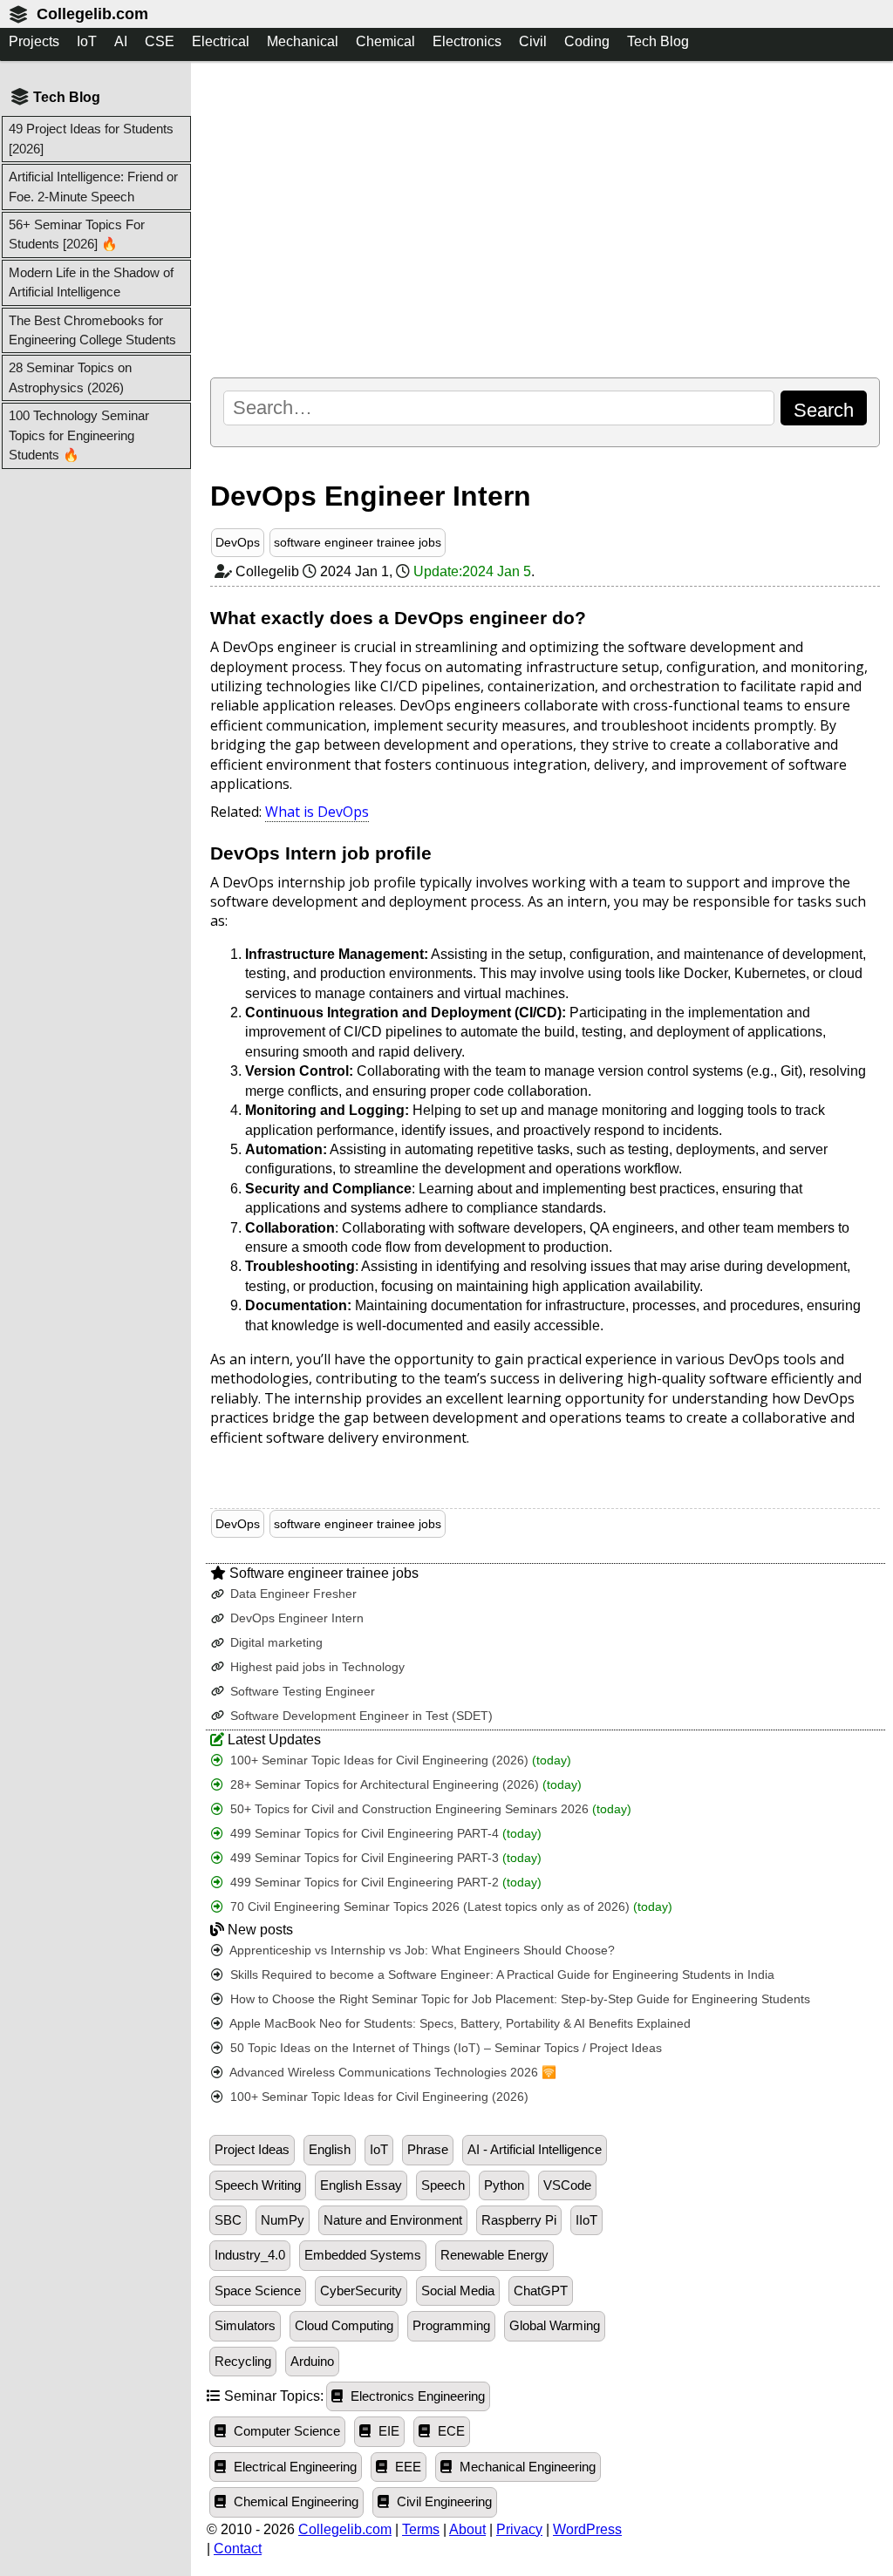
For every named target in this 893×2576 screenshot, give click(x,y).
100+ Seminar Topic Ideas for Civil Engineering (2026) (399, 1760)
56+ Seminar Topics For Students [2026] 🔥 (77, 234)
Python (504, 2185)
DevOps (238, 542)
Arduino (312, 2362)
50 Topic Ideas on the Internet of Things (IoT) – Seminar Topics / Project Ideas (444, 2048)
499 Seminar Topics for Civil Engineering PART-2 (384, 1883)
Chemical (385, 41)
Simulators (245, 2326)
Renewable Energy (494, 2255)
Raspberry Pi (519, 2220)
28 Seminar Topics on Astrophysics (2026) (70, 377)
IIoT (586, 2220)
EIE (387, 2431)
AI (121, 41)
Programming (451, 2326)
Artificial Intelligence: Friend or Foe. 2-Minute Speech (93, 186)
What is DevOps (317, 812)
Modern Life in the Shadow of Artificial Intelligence (91, 282)
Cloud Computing (344, 2326)
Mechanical (303, 41)
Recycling (243, 2362)
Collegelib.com (92, 14)
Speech (443, 2185)
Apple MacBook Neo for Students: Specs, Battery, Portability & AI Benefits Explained (459, 2024)
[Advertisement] (545, 219)
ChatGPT (541, 2291)
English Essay (361, 2185)
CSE (160, 41)
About (467, 2529)
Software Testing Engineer (301, 1692)
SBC (228, 2220)
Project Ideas (252, 2150)
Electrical (221, 41)
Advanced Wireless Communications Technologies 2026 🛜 (392, 2073)
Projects (34, 41)
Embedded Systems (363, 2255)
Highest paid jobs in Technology (316, 1667)
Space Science (258, 2291)
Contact (238, 2549)
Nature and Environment (393, 2220)
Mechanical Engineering (526, 2467)
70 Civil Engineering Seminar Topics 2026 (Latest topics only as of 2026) (450, 1907)
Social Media (458, 2291)
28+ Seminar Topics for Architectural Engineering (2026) (404, 1785)
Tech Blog (658, 41)
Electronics (467, 41)
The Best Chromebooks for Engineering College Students (92, 330)
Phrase (428, 2150)
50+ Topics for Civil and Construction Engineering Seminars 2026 (429, 1809)
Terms (421, 2529)
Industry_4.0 (250, 2255)
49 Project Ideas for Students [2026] (91, 138)
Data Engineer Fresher (292, 1594)
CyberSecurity (361, 2291)
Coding (587, 41)
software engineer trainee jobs (358, 542)
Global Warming (555, 2326)
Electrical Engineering (293, 2467)
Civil (533, 41)
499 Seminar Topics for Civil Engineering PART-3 (384, 1858)
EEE (406, 2467)
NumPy (283, 2220)
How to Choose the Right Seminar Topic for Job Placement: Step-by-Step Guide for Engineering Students (518, 1999)
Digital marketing (275, 1643)
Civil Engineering (443, 2502)
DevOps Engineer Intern (295, 1618)
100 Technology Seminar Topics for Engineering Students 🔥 (79, 435)
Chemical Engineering (294, 2502)
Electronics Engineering (416, 2396)
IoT (87, 41)
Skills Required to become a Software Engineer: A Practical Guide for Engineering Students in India (501, 1975)
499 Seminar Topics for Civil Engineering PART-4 (384, 1834)
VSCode (567, 2185)
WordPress (587, 2529)
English (330, 2150)
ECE (450, 2431)
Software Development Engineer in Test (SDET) (360, 1716)
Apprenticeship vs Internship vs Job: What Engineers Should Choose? (421, 1951)
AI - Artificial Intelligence (535, 2150)
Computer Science (285, 2431)
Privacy (519, 2529)
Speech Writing (258, 2185)
